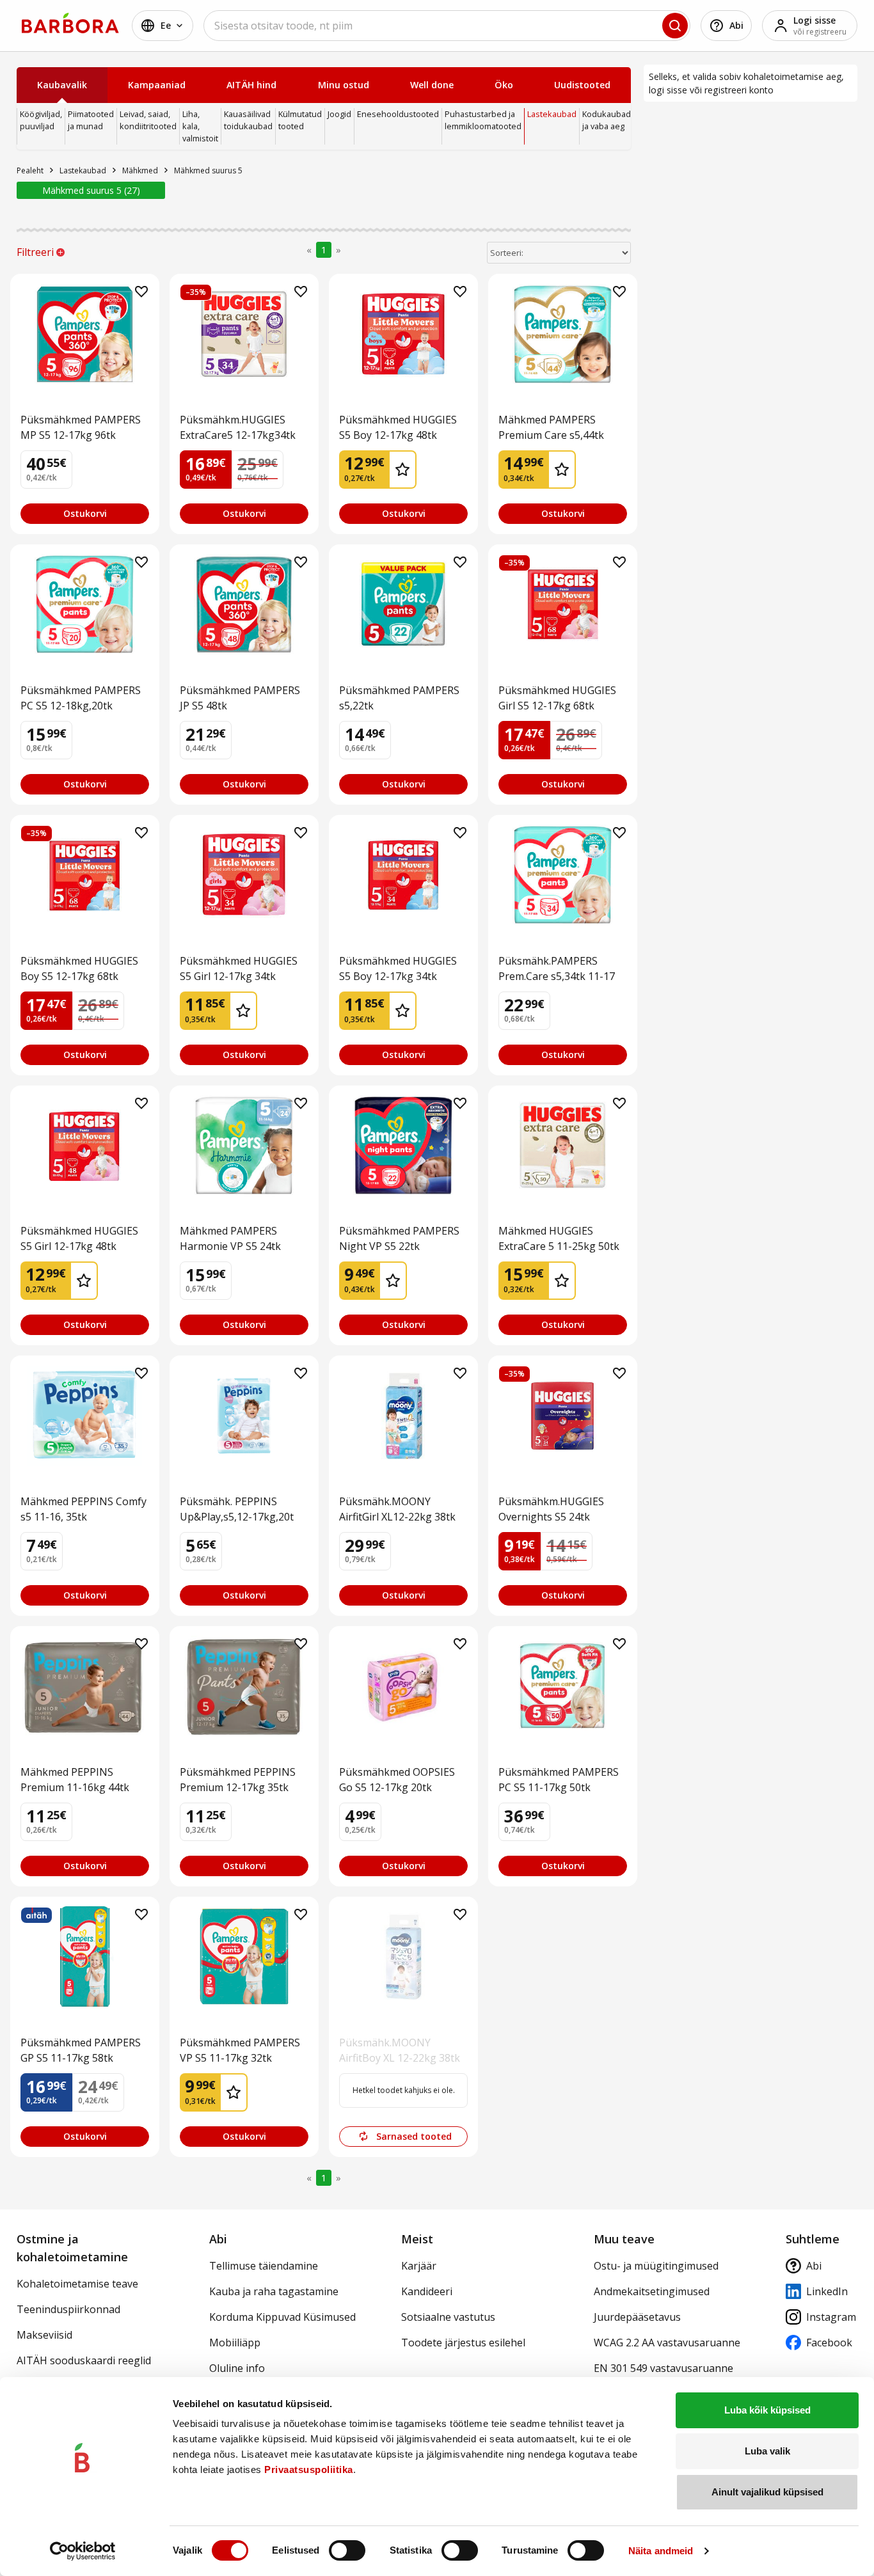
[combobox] (447, 26)
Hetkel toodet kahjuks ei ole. (404, 2090)
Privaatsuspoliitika (309, 2469)
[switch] (347, 2550)
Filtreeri (35, 252)
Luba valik (767, 2451)
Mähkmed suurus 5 (90, 190)
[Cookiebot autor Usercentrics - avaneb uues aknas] (83, 2551)
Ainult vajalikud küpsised (767, 2492)
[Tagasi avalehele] (70, 23)
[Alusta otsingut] (675, 26)
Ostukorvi (85, 513)
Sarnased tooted (414, 2136)
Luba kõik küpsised (767, 2410)
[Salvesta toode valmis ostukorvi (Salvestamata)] (141, 292)
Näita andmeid (661, 2551)
